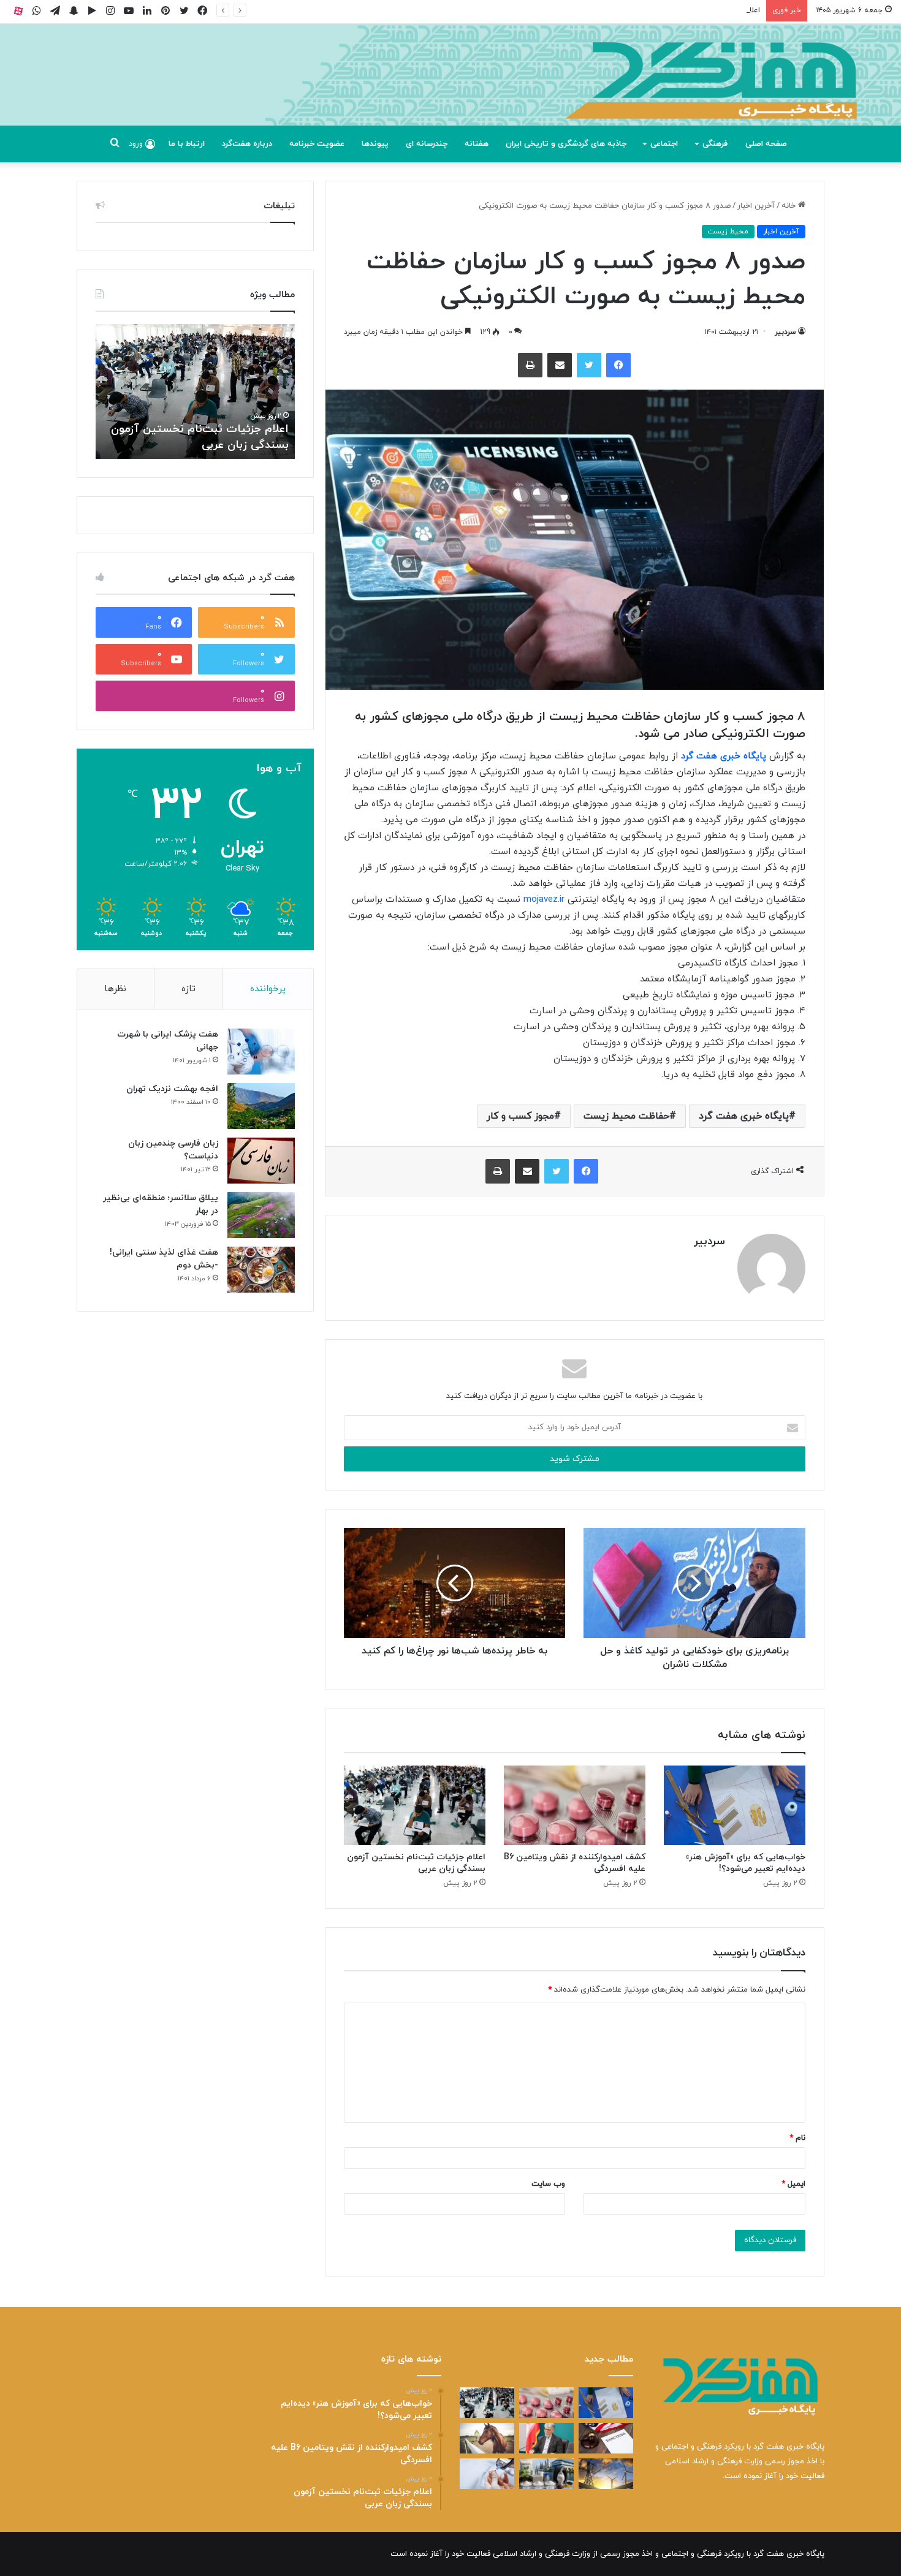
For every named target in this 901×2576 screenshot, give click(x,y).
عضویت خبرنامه (317, 144)
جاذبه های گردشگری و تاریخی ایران (566, 144)
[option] (195, 391)
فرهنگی (715, 144)
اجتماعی (664, 144)
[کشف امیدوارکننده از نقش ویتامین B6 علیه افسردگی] (575, 1805)
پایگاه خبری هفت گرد (725, 756)
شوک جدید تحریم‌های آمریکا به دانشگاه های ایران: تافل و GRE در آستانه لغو (208, 429)
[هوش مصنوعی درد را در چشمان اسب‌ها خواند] (487, 2438)
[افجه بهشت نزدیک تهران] (261, 1106)
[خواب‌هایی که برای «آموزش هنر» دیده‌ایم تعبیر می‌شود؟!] (735, 1805)
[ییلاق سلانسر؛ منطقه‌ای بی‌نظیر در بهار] (261, 1215)
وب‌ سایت (548, 2184)
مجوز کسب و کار (520, 1116)
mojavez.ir (544, 900)
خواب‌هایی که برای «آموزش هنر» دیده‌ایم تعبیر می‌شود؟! (746, 1863)
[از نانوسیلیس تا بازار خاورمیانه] (546, 2474)
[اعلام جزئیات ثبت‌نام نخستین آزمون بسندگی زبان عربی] (415, 1805)
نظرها (115, 989)
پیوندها (375, 144)
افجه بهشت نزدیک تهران (172, 1089)
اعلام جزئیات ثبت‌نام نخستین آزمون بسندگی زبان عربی (667, 10)
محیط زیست (728, 232)
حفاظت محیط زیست (626, 1116)
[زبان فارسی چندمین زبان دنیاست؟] (261, 1161)
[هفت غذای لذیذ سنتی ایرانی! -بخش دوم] (261, 1270)
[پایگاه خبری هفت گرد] (450, 89)
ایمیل (793, 2184)
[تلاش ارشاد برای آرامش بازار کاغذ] (546, 2438)
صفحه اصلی (766, 144)
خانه (790, 206)
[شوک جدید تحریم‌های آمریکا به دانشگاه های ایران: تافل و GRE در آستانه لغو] (606, 2438)
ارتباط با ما (187, 144)
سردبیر (785, 332)
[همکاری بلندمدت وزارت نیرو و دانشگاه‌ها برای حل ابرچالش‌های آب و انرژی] (606, 2474)
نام (797, 2138)
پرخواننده (268, 989)
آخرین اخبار (756, 206)
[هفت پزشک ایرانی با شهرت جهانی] (261, 1052)
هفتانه (477, 144)
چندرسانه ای (427, 144)
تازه (188, 989)
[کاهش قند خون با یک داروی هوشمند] (487, 2474)
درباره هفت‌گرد (247, 144)
